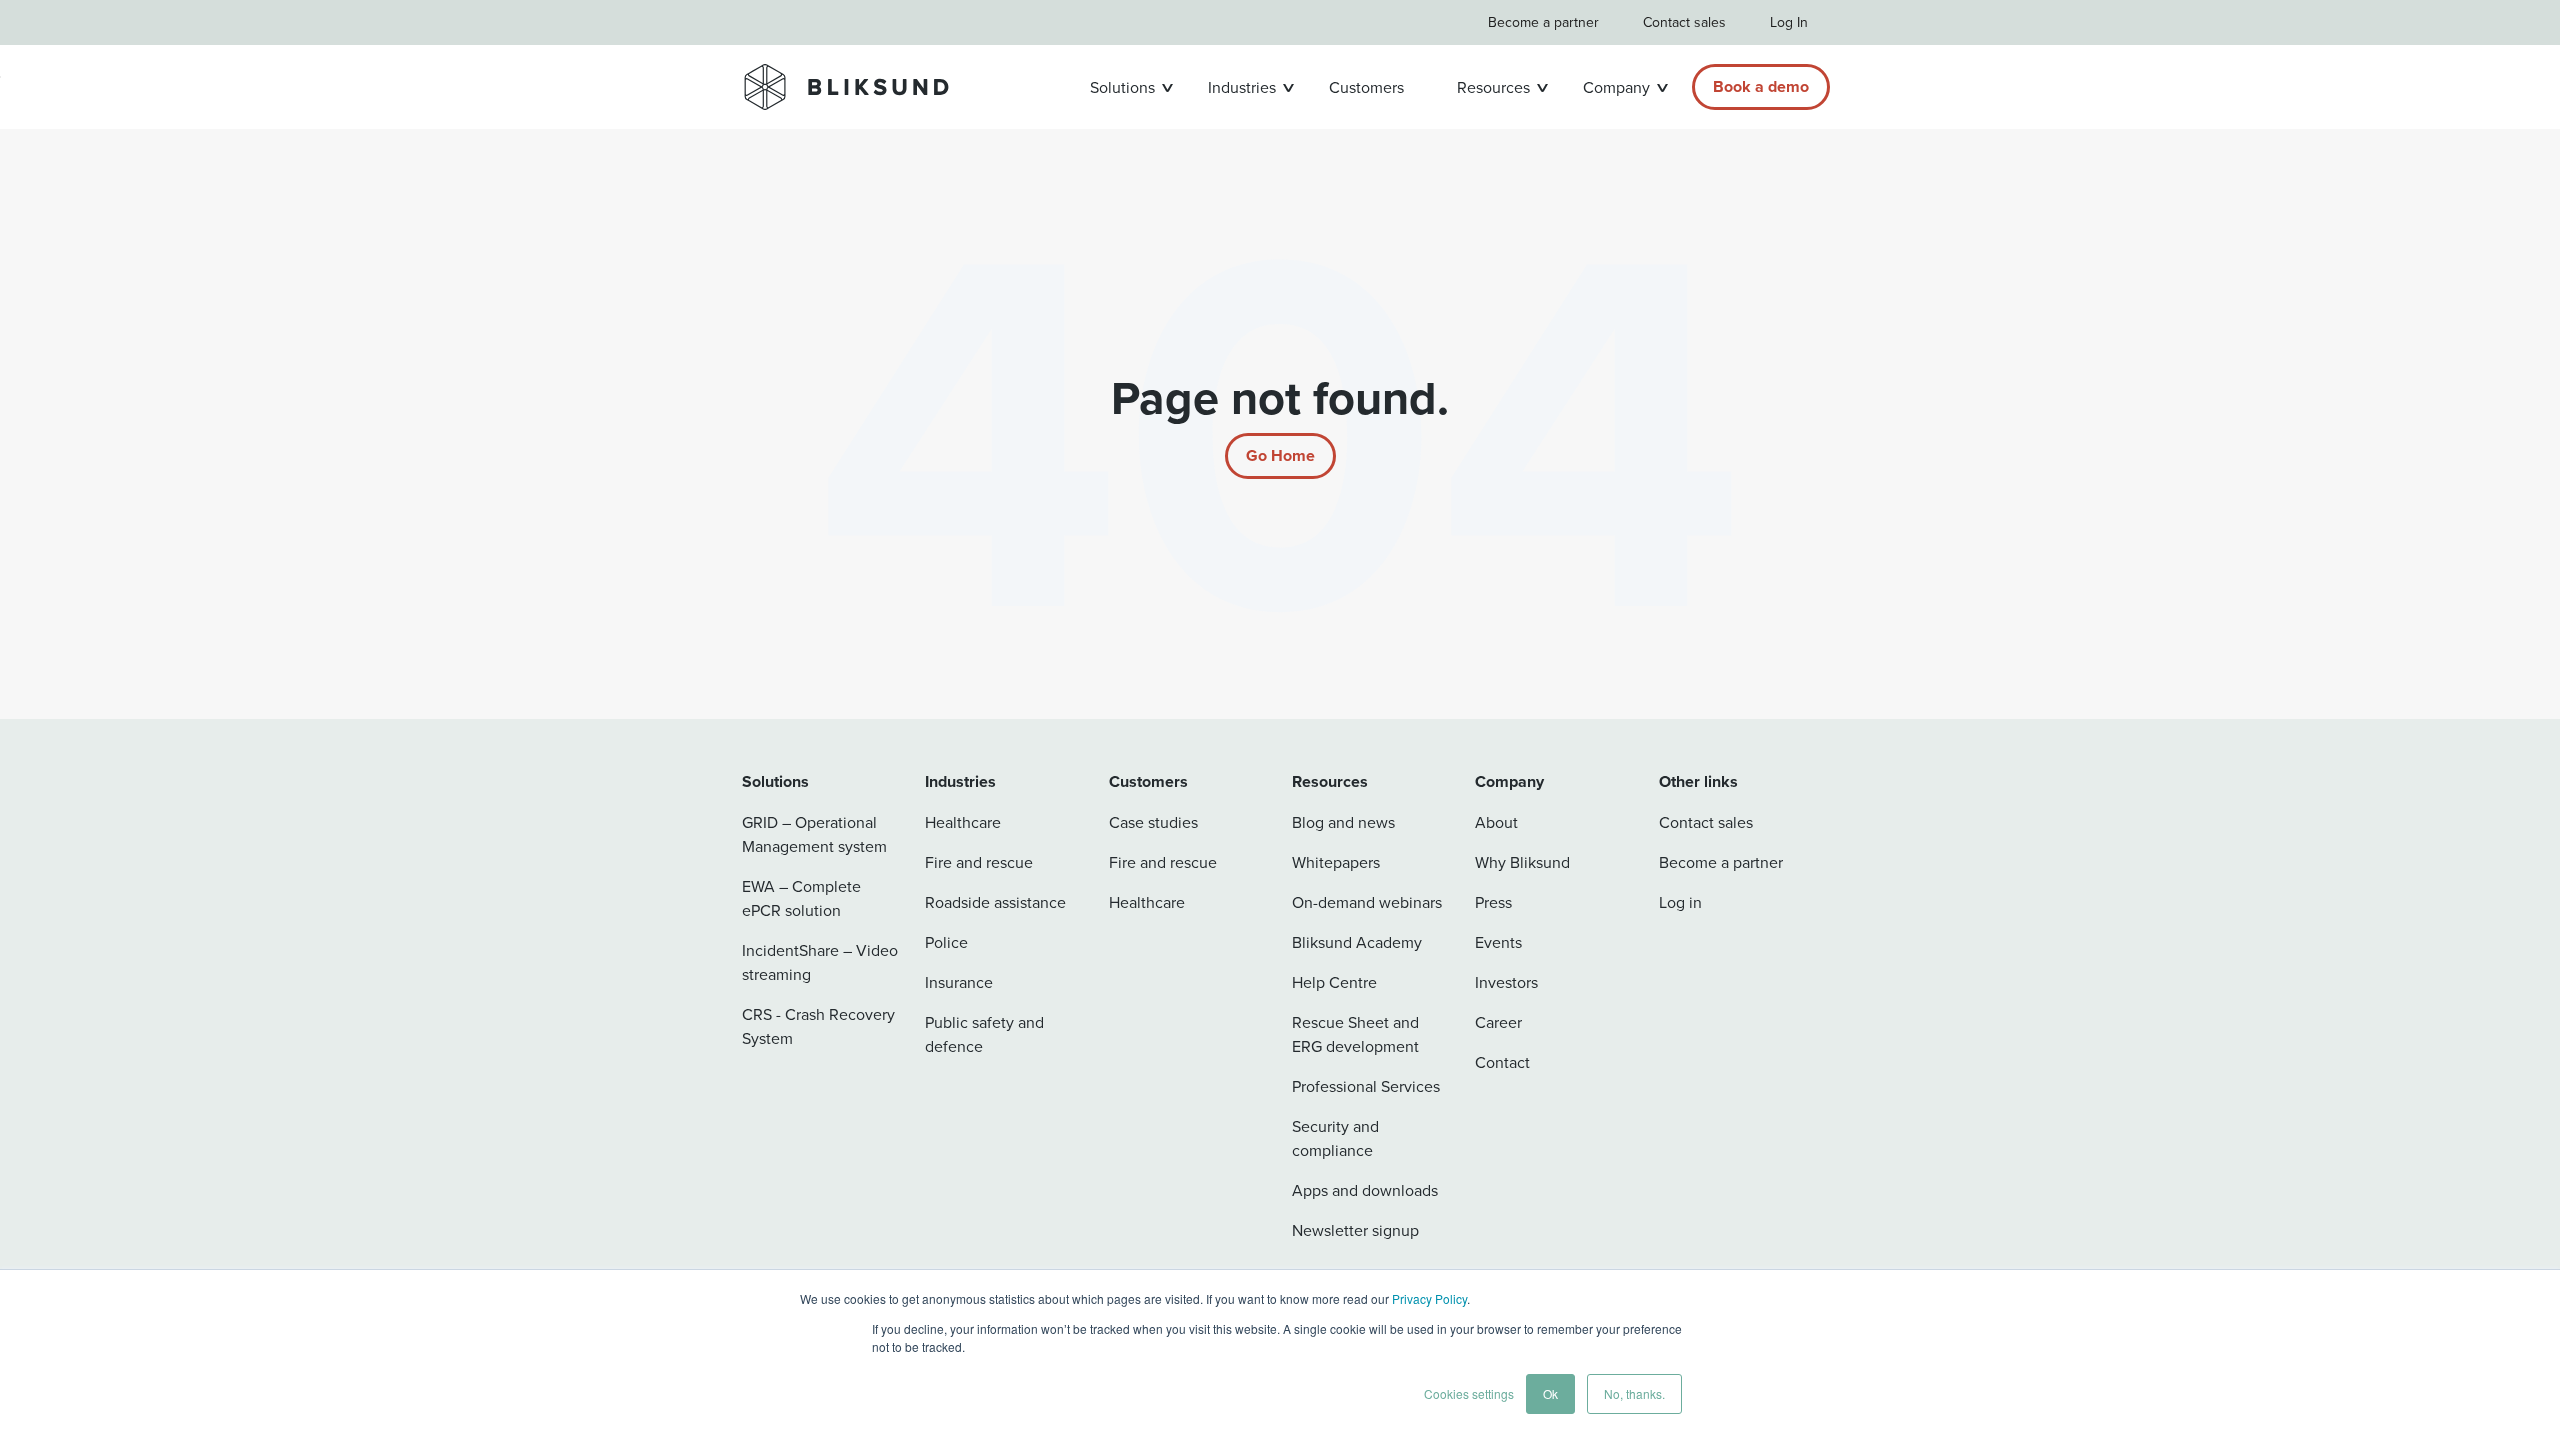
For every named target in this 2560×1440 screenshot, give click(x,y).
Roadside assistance (995, 902)
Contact (1502, 1062)
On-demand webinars (1367, 902)
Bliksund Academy (1357, 942)
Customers (1366, 87)
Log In (1789, 22)
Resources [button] (1493, 87)
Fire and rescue (979, 862)
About (1496, 822)
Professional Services (1366, 1086)
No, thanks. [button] (1634, 1393)
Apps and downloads (1365, 1190)
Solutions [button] (1122, 87)
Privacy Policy (1429, 1298)
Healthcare (963, 822)
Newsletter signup (1355, 1230)
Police (946, 942)
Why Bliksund (1522, 862)
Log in (1680, 902)
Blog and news (1343, 822)
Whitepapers (1336, 862)
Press (1493, 902)
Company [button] (1616, 87)
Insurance (959, 982)
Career (1498, 1022)
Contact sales (1684, 22)
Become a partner (1543, 22)
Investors (1506, 982)
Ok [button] (1550, 1393)
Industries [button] (1242, 87)
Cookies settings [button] (1469, 1393)
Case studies (1153, 822)
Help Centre (1334, 982)
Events (1498, 942)
